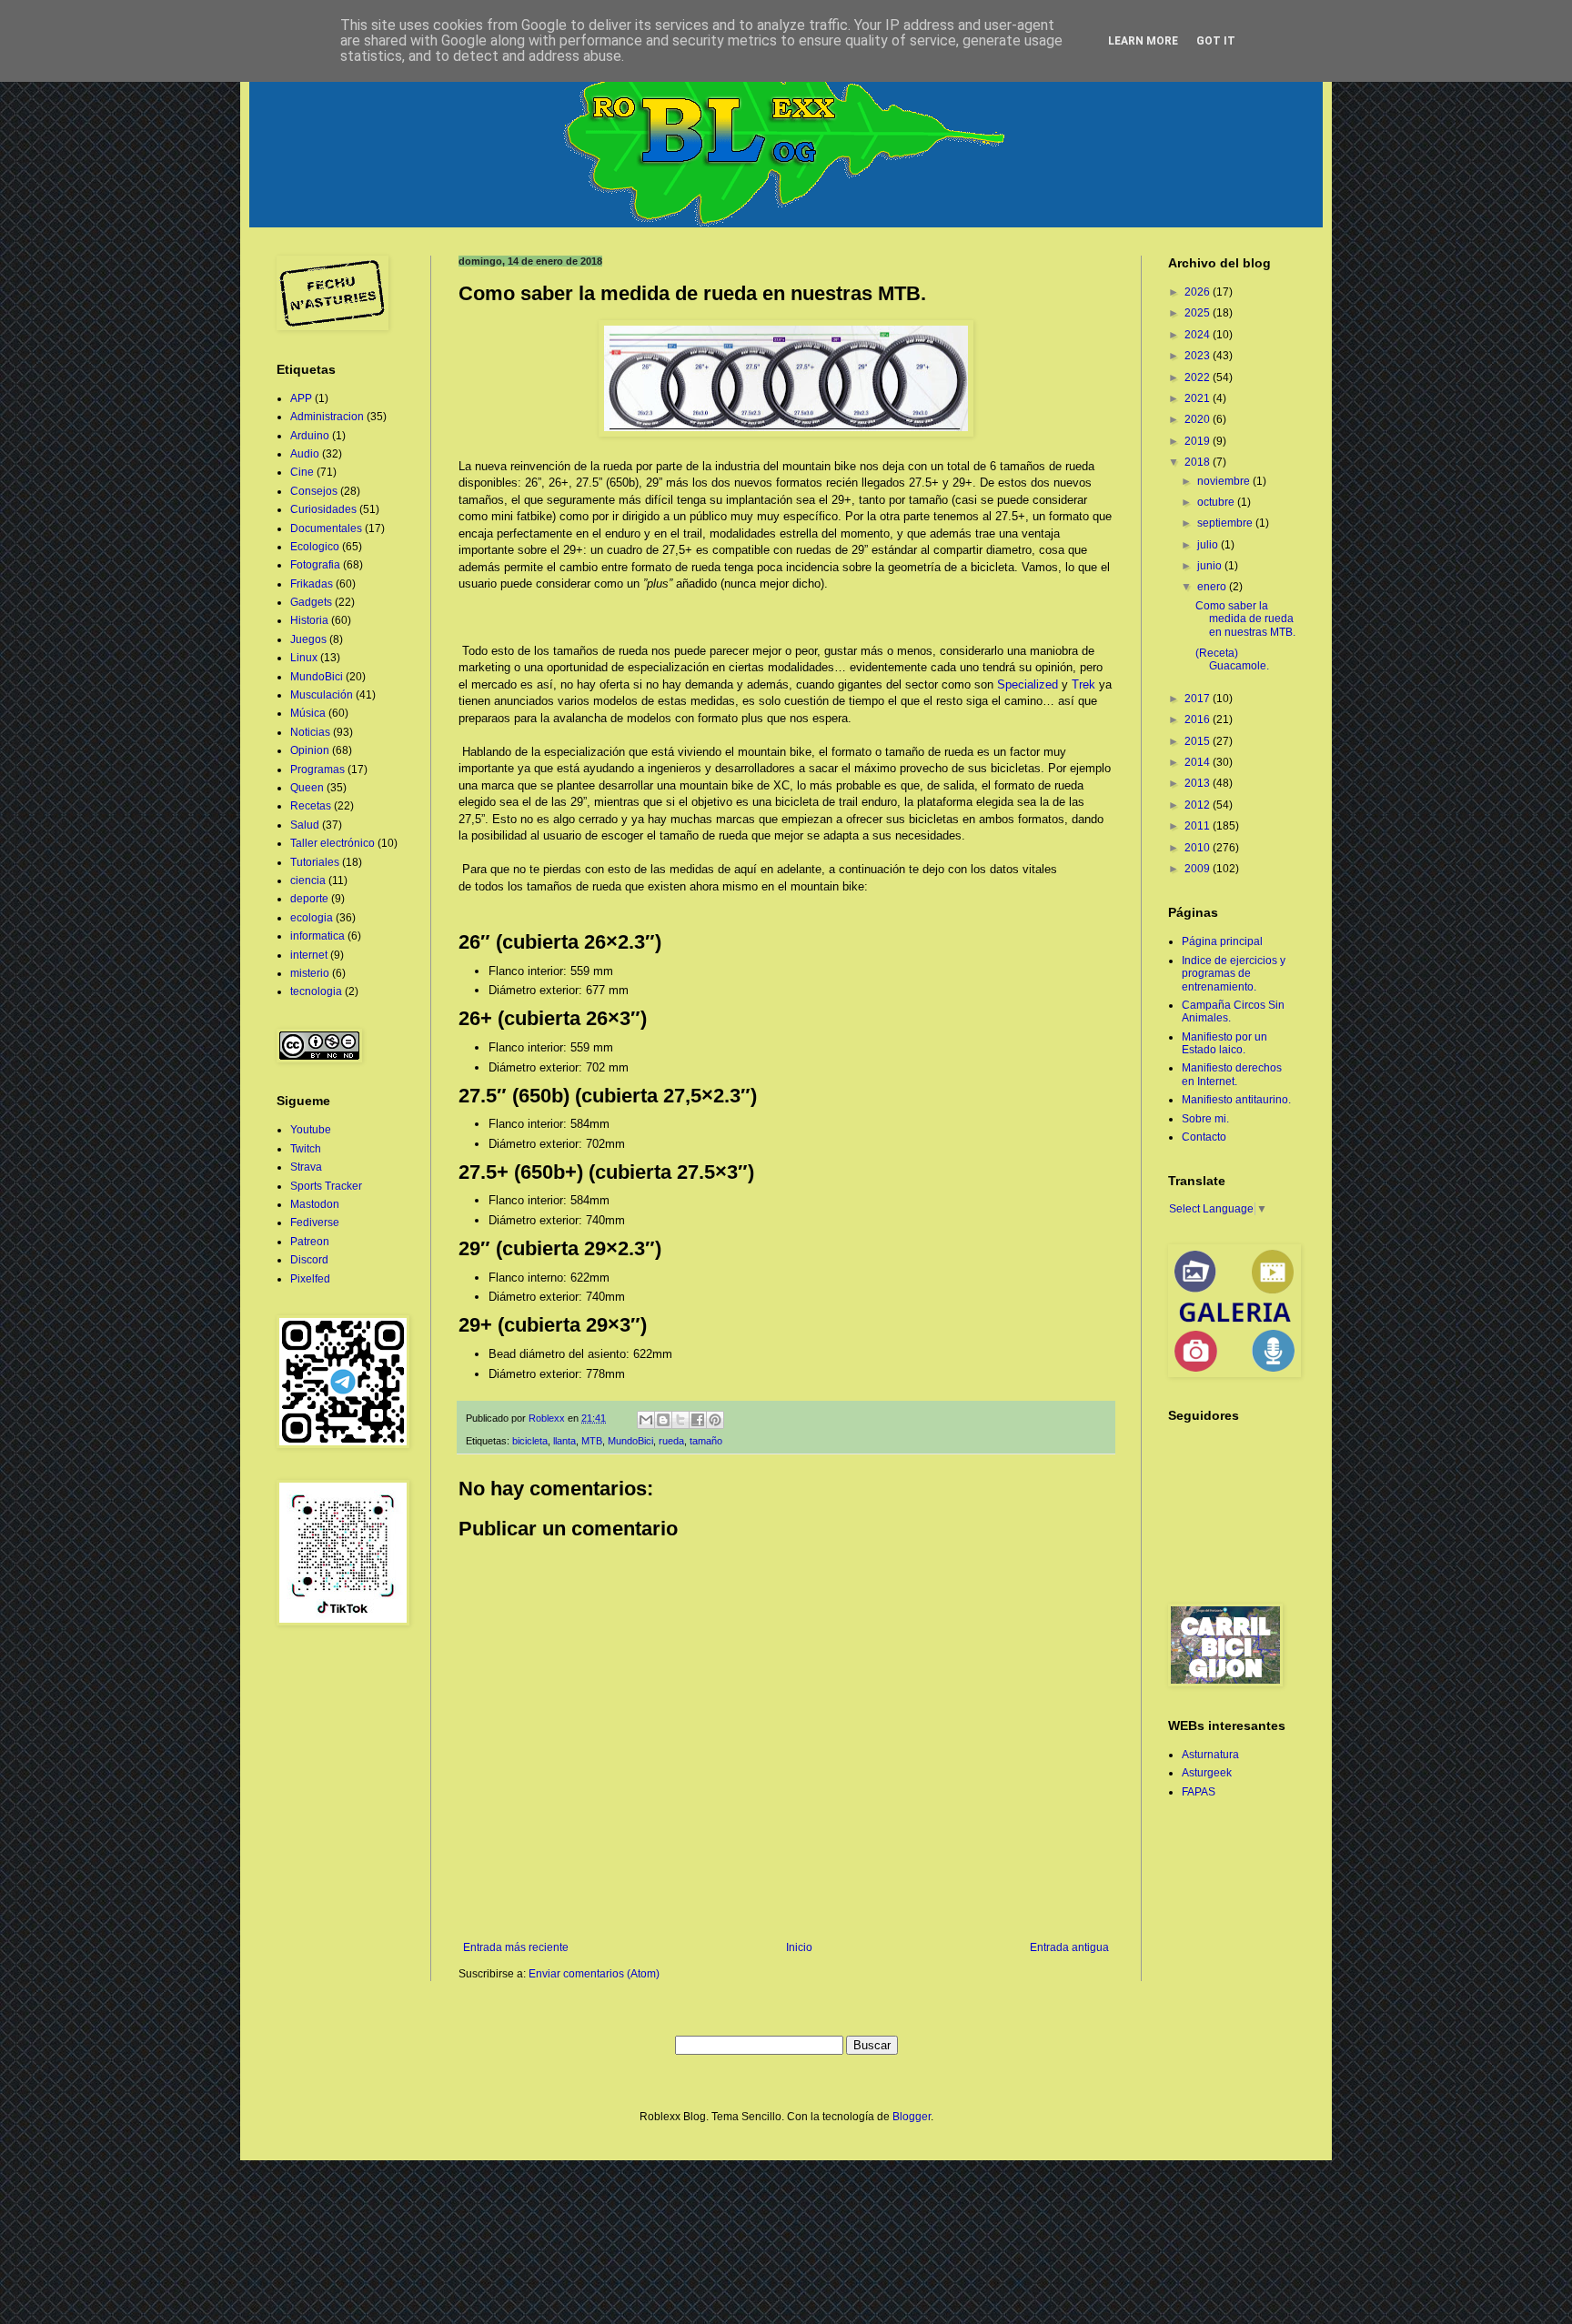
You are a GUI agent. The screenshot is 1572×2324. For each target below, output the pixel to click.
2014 (1199, 762)
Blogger (912, 2117)
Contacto (1204, 1137)
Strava (306, 1167)
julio (1209, 545)
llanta (564, 1441)
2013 (1199, 783)
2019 (1199, 441)
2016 (1199, 719)
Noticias (310, 732)
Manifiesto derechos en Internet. (1232, 1074)
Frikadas (312, 584)
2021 (1199, 398)
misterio (310, 973)
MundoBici (630, 1441)
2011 (1199, 826)
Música (308, 713)
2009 (1199, 869)
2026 (1199, 292)
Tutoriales (315, 862)
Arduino (310, 436)
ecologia (312, 918)
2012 (1199, 805)
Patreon (310, 1242)
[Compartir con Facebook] (698, 1420)
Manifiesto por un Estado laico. (1224, 1043)
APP (301, 398)
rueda (671, 1441)
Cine (302, 472)
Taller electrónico (333, 843)
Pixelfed (310, 1279)
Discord (309, 1260)
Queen (307, 788)
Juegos (308, 639)
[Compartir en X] (680, 1420)
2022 (1199, 377)
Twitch (306, 1149)
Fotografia (315, 565)
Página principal (1222, 941)
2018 (1199, 462)
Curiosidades (323, 509)
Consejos (314, 491)
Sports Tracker (326, 1186)
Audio (305, 454)
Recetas (311, 806)
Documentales (326, 528)
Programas (317, 770)
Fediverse (315, 1222)
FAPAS (1199, 1792)
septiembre (1226, 523)
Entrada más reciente (516, 1947)
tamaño (706, 1441)
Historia (309, 620)
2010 (1199, 848)
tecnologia (316, 991)
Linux (304, 658)
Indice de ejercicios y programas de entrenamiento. (1234, 974)
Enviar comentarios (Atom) (594, 1974)
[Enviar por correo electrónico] (646, 1420)
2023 (1199, 356)
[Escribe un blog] (663, 1420)
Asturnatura (1210, 1755)
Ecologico (315, 547)
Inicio (799, 1947)
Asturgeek (1207, 1773)
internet (309, 955)
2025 (1199, 313)
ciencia (308, 880)
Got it (1216, 41)
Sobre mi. (1205, 1119)
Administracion (327, 417)
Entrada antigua (1069, 1947)
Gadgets (311, 602)
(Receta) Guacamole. (1232, 659)
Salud (305, 825)
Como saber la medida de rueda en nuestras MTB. (1245, 619)
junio (1211, 566)
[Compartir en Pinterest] (715, 1420)
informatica (317, 936)
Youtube (311, 1130)
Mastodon (315, 1204)
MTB (592, 1441)
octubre (1217, 502)
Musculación (322, 695)
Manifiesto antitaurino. (1236, 1100)
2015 (1199, 741)
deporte (309, 899)
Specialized (1028, 684)
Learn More (1143, 41)
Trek (1083, 684)
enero (1213, 587)
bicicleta (530, 1441)
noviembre (1225, 481)
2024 (1199, 335)
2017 (1199, 699)
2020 (1199, 419)
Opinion (310, 750)
